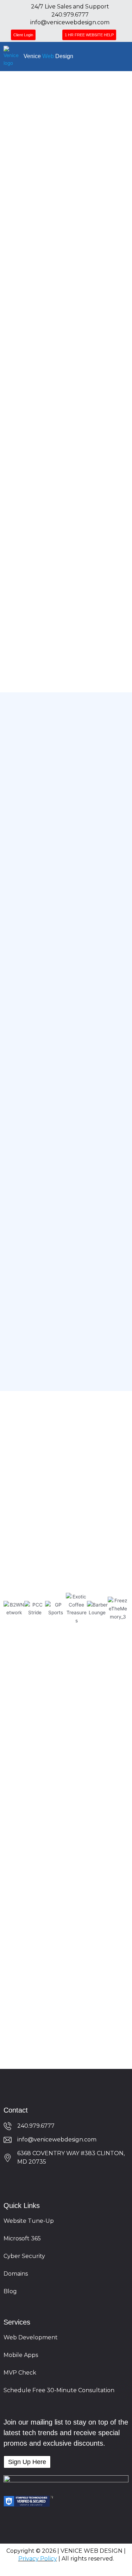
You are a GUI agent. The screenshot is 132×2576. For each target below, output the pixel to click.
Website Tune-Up (29, 2221)
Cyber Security (24, 2256)
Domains (16, 2274)
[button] (124, 56)
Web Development (31, 2337)
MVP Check (20, 2373)
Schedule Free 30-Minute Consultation (59, 2390)
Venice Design (48, 56)
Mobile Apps (21, 2355)
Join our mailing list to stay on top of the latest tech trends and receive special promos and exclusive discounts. (66, 2433)
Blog (10, 2291)
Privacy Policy (38, 2559)
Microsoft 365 (22, 2238)
